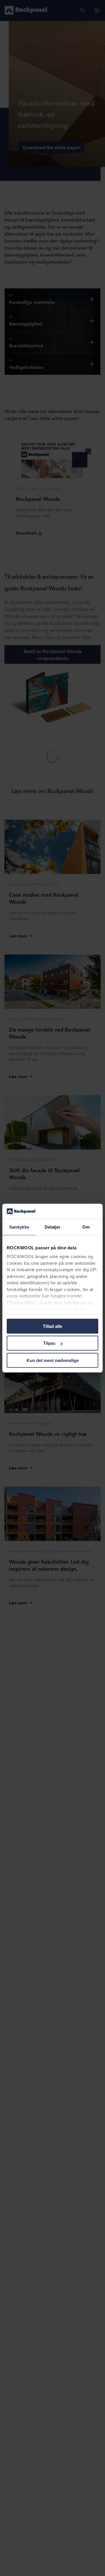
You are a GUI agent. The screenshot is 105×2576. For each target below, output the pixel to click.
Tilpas (49, 1343)
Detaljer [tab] (53, 1227)
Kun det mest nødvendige (53, 1360)
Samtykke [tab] (19, 1227)
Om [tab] (86, 1227)
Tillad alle (52, 1326)
